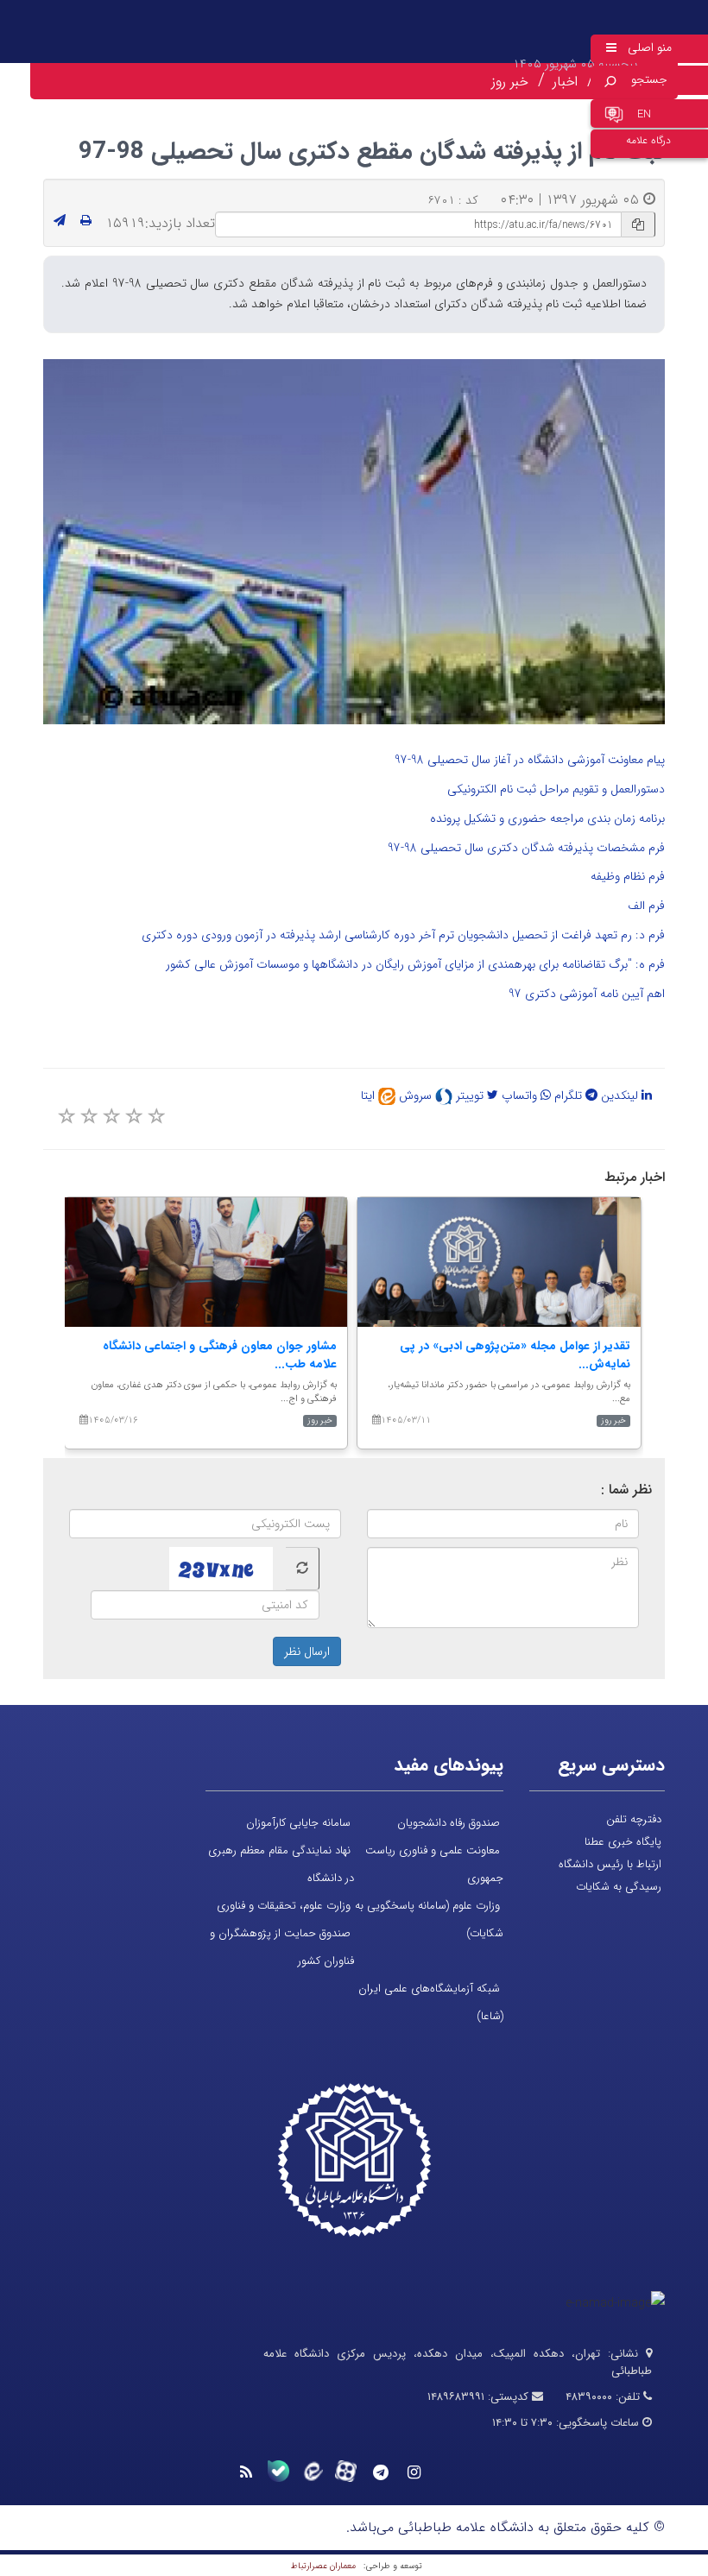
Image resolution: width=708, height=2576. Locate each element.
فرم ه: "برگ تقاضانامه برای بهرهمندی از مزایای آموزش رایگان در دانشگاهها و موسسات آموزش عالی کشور (415, 964)
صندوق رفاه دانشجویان (449, 1823)
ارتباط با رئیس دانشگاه (610, 1864)
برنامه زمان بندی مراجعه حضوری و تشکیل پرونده (547, 818)
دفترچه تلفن (634, 1819)
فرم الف (646, 906)
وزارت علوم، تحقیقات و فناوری (284, 1906)
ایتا (370, 1095)
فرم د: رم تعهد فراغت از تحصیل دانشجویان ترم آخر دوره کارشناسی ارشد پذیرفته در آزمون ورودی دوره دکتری (401, 935)
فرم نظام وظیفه (628, 876)
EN (644, 114)
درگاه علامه (648, 140)
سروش (417, 1095)
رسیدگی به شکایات (619, 1887)
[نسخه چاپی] (86, 221)
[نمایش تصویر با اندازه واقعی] (354, 542)
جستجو (649, 79)
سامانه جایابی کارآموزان (298, 1823)
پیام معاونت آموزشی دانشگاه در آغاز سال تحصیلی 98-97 (530, 760)
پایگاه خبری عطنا (623, 1842)
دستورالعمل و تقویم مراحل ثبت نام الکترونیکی (554, 789)
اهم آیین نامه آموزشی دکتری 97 (587, 994)
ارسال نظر (307, 1651)
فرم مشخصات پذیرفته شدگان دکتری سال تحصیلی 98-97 (526, 848)
